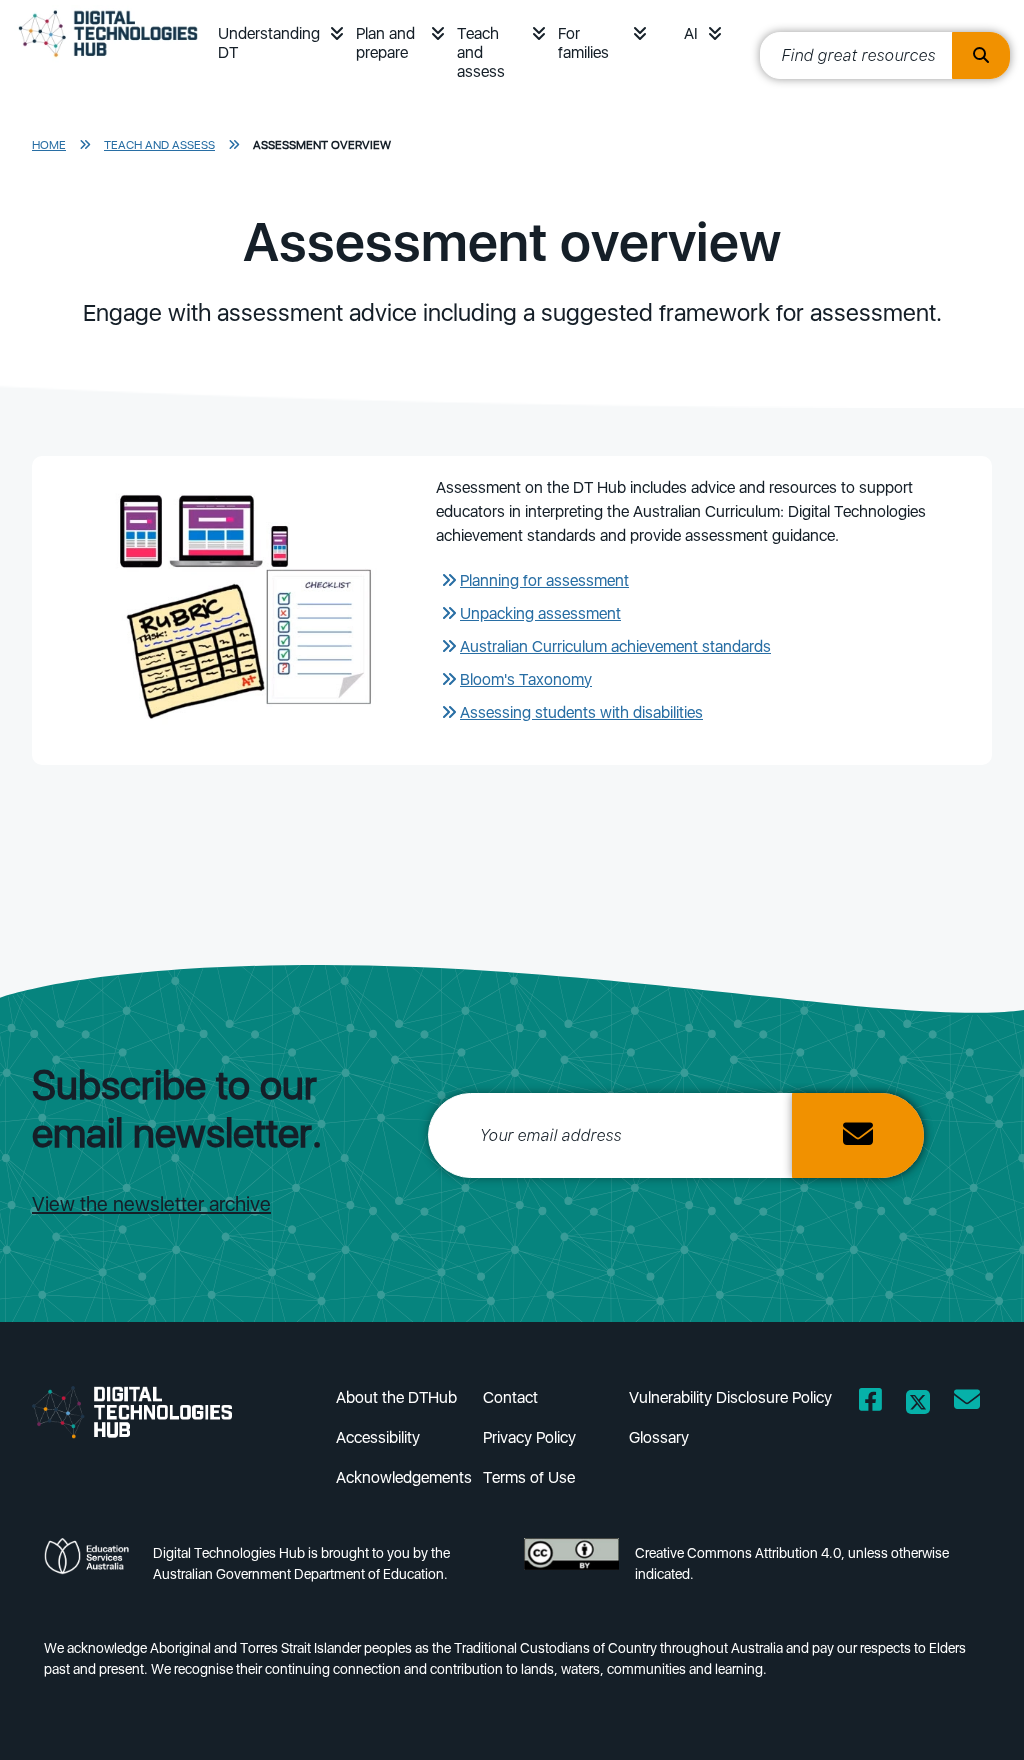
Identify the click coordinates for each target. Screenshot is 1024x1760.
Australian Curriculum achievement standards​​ (615, 646)
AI (691, 33)
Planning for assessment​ (544, 580)
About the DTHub (396, 1397)
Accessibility (378, 1437)
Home (49, 145)
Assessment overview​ (322, 145)
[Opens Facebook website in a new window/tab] (870, 1403)
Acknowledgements (404, 1477)
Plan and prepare (385, 43)
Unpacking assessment (540, 613)
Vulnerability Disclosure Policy (730, 1397)
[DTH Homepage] (148, 1410)
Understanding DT (269, 43)
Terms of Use (529, 1477)
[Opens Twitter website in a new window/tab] (918, 1403)
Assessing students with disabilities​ (581, 712)
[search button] (981, 55)
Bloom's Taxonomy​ (526, 679)
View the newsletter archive (151, 1204)
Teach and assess (481, 52)
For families (583, 43)
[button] (337, 33)
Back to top (963, 1716)
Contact (510, 1397)
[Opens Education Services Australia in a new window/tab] (90, 1569)
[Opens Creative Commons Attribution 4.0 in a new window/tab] (571, 1569)
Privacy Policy (529, 1437)
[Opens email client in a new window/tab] (967, 1403)
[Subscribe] (858, 1135)
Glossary (659, 1437)
